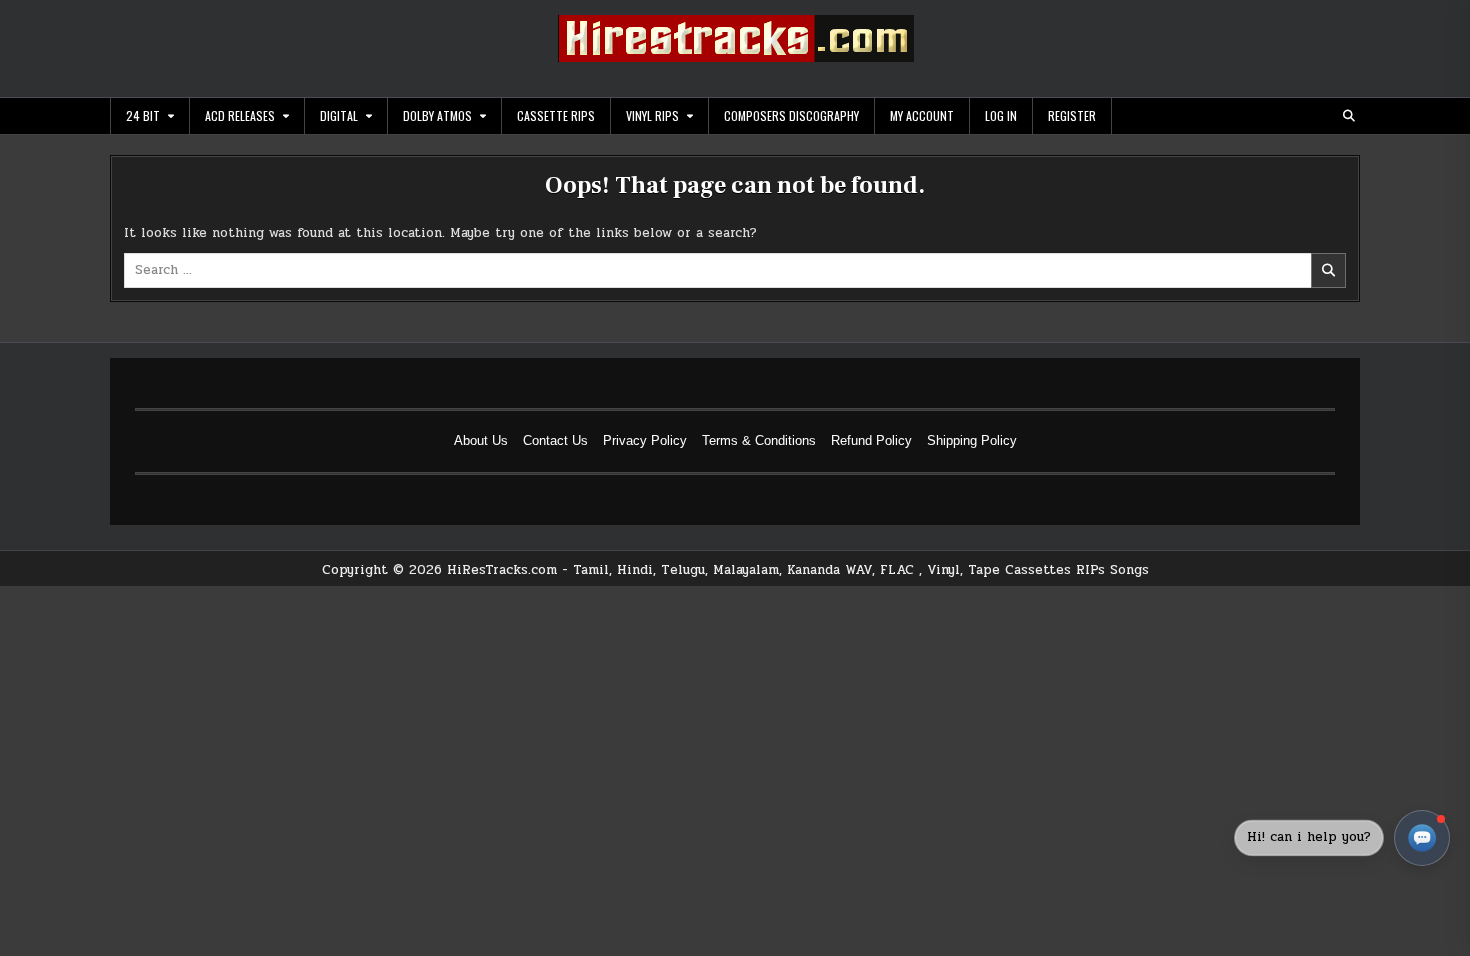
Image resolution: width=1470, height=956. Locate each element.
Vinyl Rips (652, 115)
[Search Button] (1349, 116)
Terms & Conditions (759, 440)
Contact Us (555, 440)
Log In (1001, 115)
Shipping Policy (972, 440)
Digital (339, 115)
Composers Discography (791, 115)
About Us (481, 440)
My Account (922, 115)
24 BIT (143, 115)
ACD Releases (240, 115)
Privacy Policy (645, 440)
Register (1072, 115)
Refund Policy (871, 440)
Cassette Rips (556, 115)
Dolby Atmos (437, 115)
